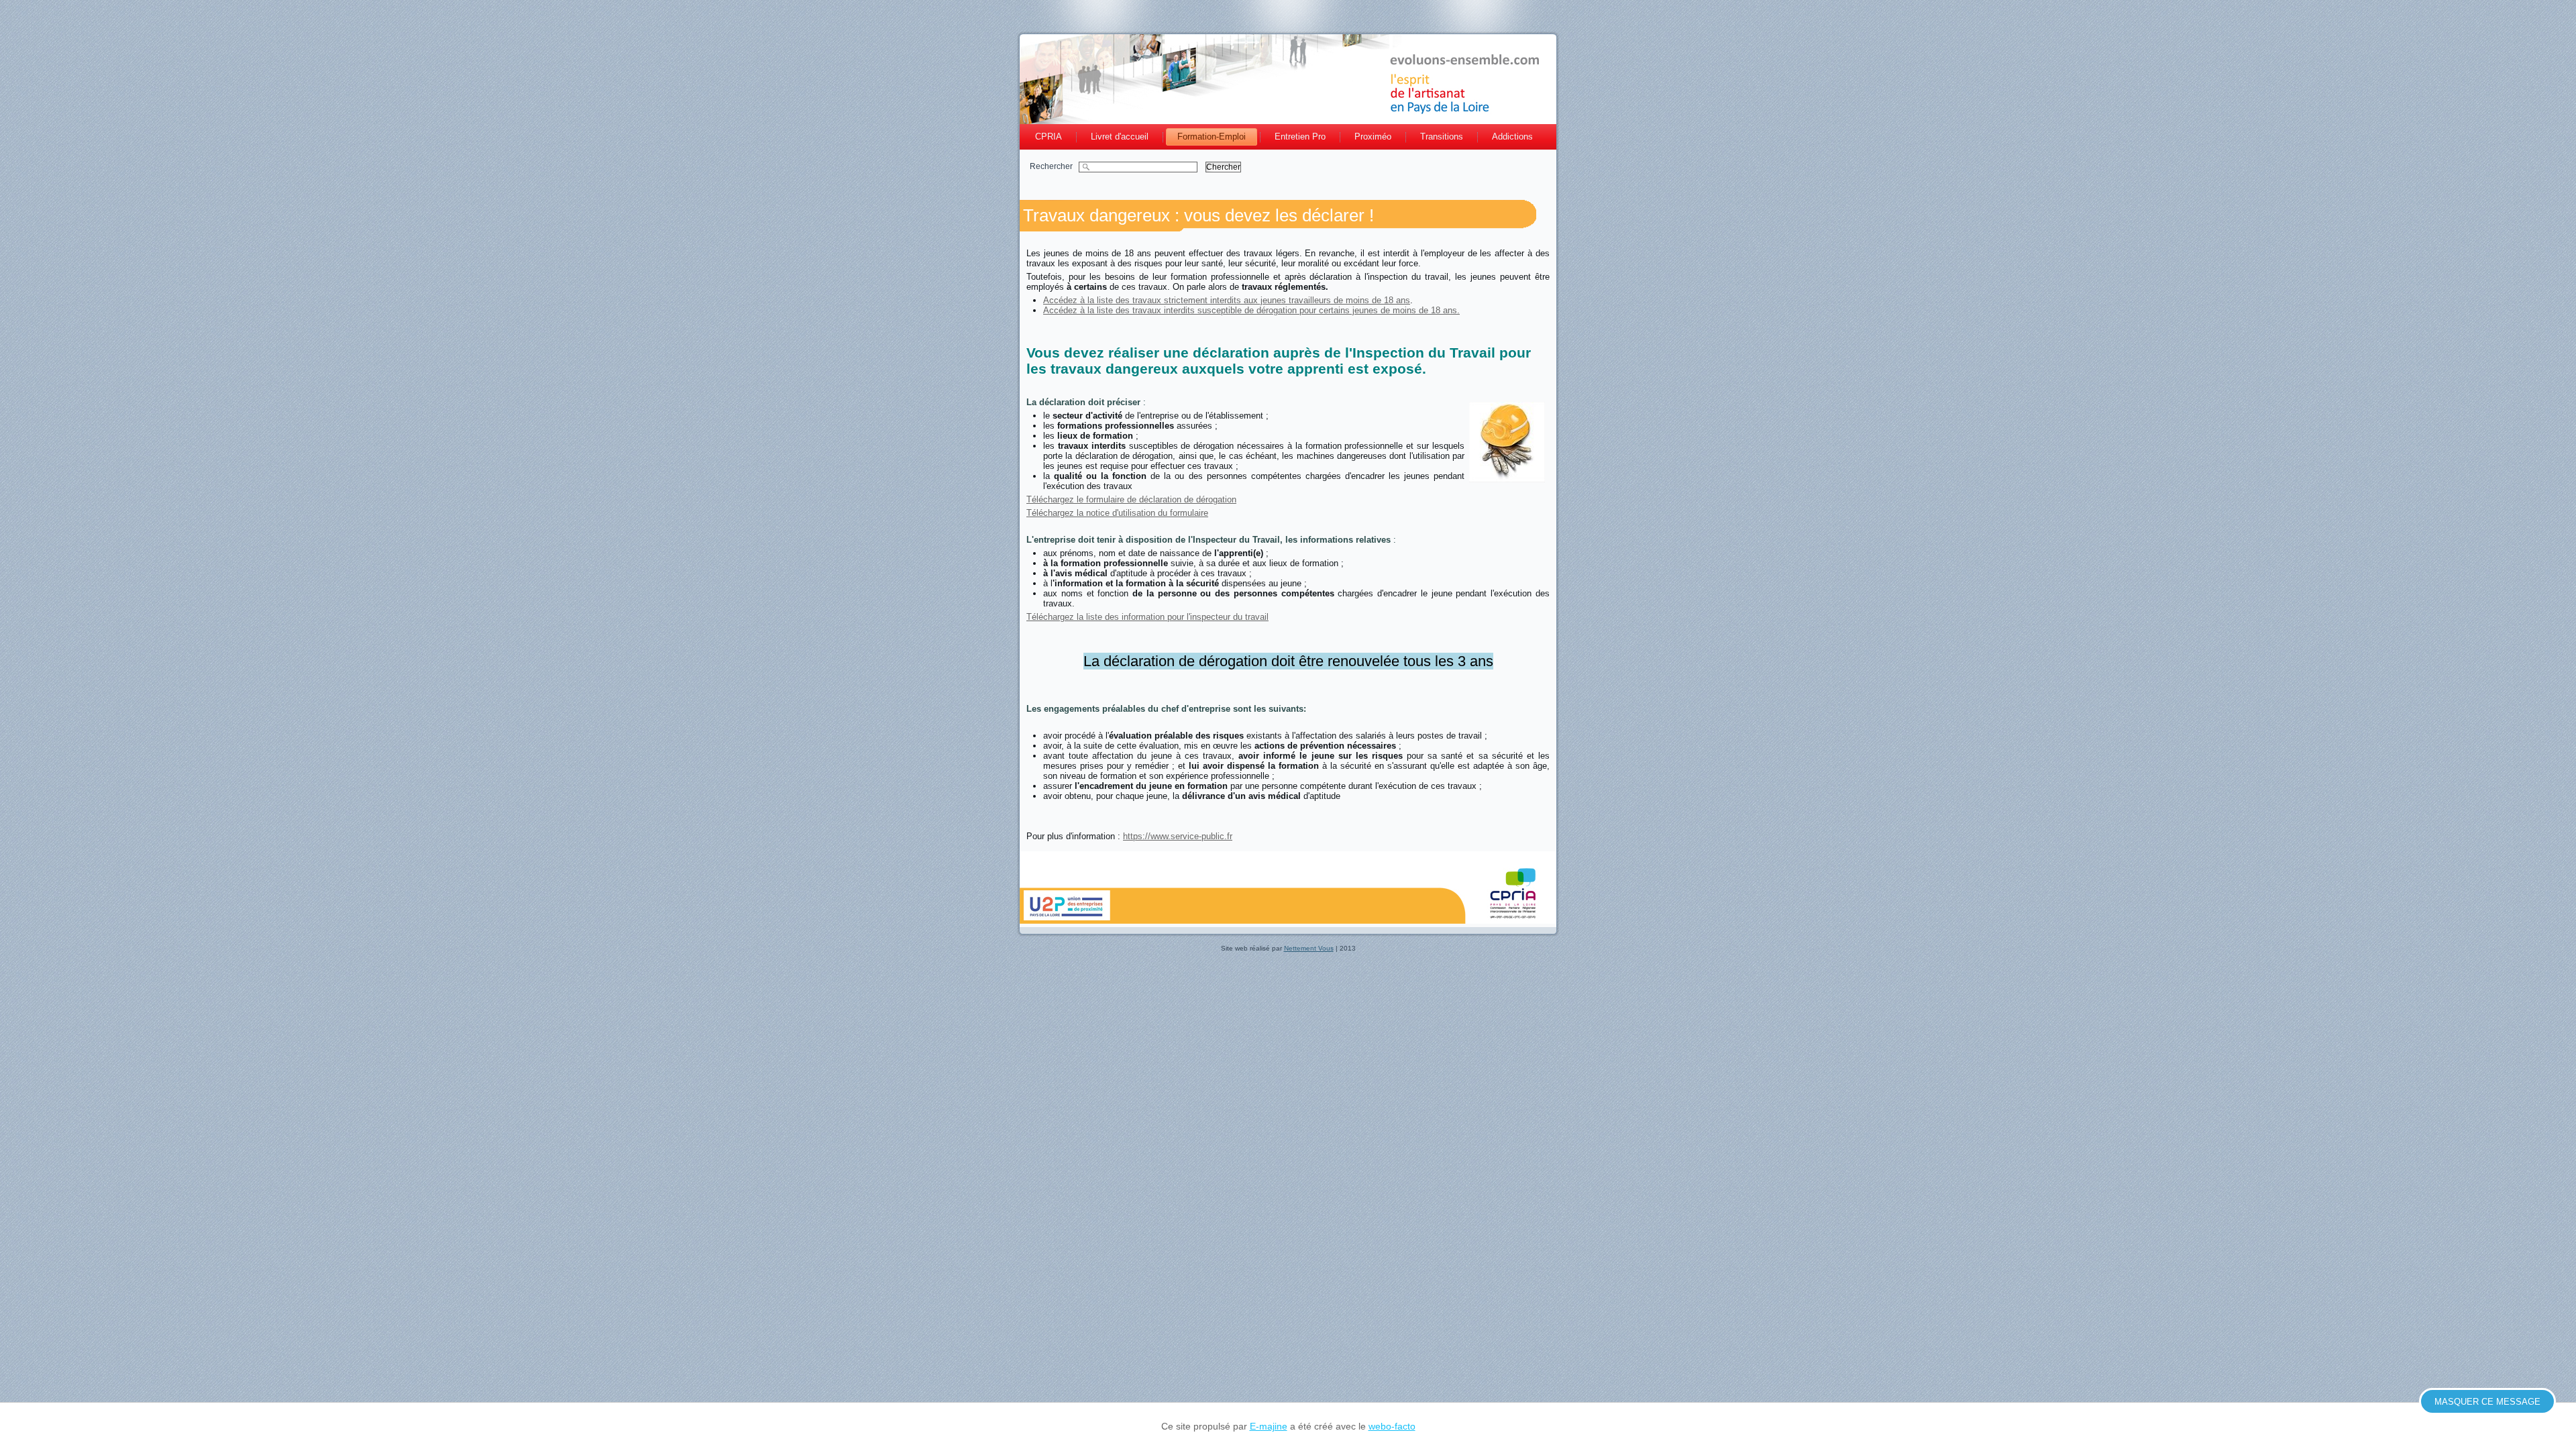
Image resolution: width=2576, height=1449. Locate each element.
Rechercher (1054, 166)
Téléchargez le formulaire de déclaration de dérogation (1131, 499)
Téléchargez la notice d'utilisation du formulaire (1117, 513)
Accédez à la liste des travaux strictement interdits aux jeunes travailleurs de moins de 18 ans (1227, 300)
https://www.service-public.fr (1178, 836)
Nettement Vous (1309, 948)
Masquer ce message (2487, 1402)
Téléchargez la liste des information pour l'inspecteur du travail (1147, 617)
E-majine (1269, 1426)
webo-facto (1392, 1426)
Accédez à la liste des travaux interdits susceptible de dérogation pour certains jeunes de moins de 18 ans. (1251, 310)
